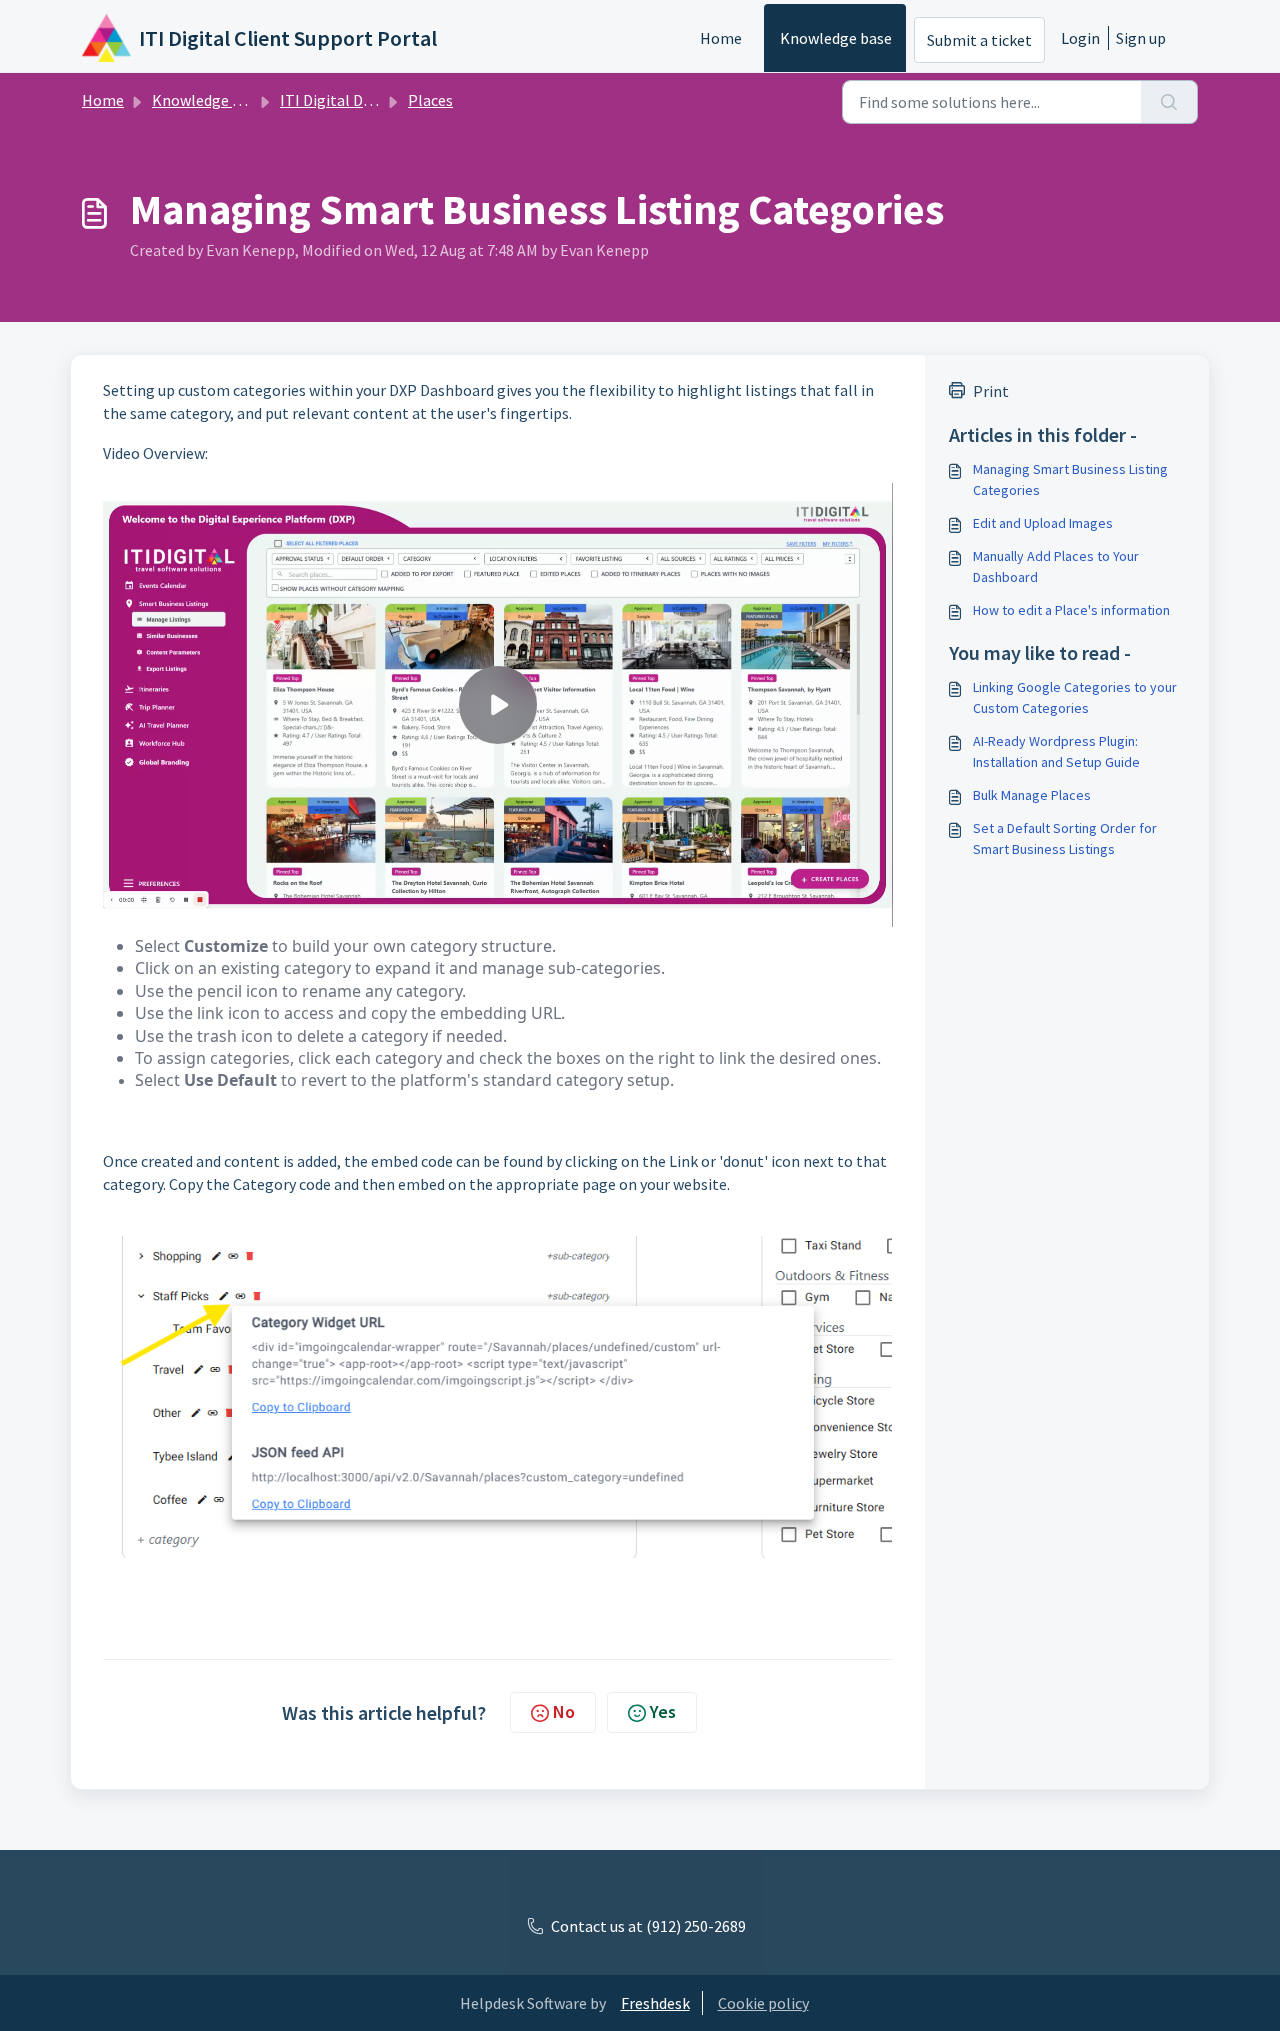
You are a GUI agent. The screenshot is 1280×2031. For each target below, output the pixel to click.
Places (430, 100)
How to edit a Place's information (1071, 610)
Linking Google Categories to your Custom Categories (1075, 697)
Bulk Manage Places (1032, 795)
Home (721, 38)
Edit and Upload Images (1043, 523)
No (564, 1711)
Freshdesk (655, 2003)
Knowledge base (836, 38)
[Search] (1169, 102)
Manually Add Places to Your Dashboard (1056, 566)
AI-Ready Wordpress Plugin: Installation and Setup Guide (1056, 751)
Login (1080, 38)
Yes (663, 1711)
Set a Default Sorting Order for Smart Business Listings (1065, 838)
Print (991, 391)
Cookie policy (763, 2003)
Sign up (1141, 38)
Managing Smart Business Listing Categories (1070, 479)
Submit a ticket (979, 40)
